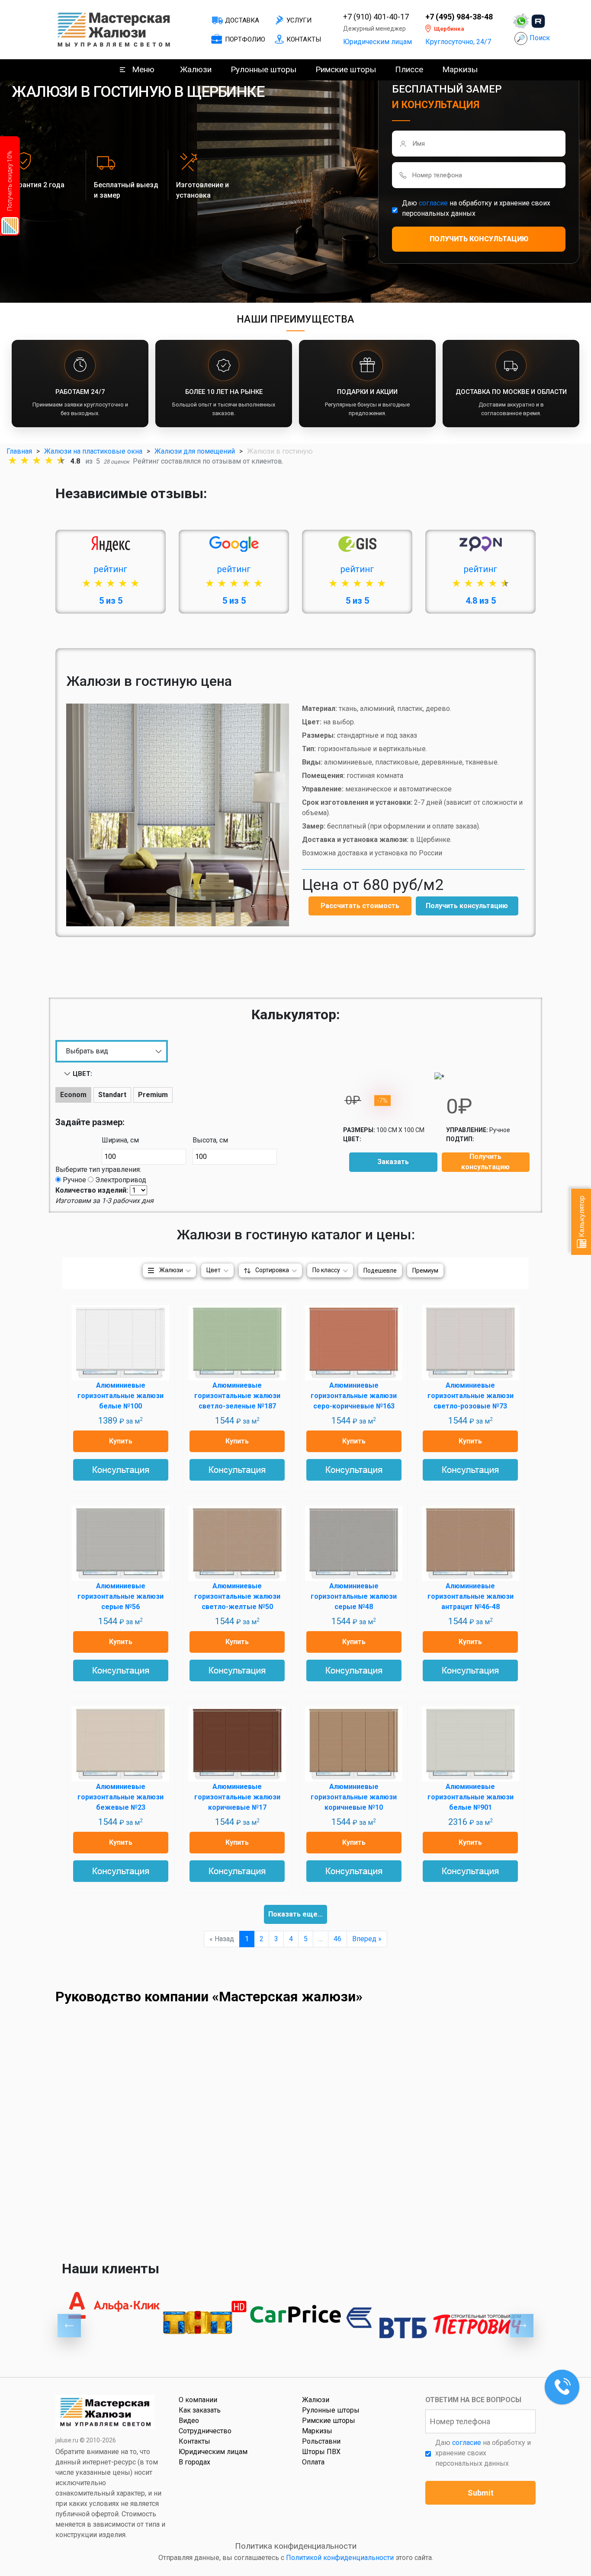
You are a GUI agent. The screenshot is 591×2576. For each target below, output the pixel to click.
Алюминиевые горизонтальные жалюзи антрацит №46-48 (471, 1596)
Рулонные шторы (263, 69)
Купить (121, 1441)
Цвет (214, 1270)
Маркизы (460, 69)
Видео (189, 2421)
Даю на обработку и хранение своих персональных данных (476, 208)
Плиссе (409, 69)
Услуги (299, 20)
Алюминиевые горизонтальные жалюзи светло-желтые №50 (237, 1596)
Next (522, 2326)
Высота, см (210, 1140)
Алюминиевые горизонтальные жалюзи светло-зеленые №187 (237, 1396)
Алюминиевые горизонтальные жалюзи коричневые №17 (237, 1797)
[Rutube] (538, 21)
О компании (198, 2400)
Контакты (304, 39)
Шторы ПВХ (321, 2452)
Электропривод (121, 1180)
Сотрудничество (205, 2431)
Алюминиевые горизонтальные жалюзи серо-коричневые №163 (354, 1396)
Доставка (242, 20)
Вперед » (367, 1939)
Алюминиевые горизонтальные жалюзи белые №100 (120, 1396)
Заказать (393, 1162)
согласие (433, 203)
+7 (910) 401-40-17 (376, 17)
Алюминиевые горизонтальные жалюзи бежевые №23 (120, 1797)
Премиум (425, 1270)
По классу (326, 1270)
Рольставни (321, 2441)
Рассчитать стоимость (360, 906)
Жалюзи (196, 69)
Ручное (74, 1180)
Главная (19, 451)
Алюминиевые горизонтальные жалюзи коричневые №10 (354, 1797)
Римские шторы (346, 69)
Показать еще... (295, 1914)
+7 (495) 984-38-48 (459, 17)
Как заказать (200, 2410)
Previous (69, 2326)
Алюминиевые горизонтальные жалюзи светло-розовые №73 (471, 1396)
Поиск (540, 38)
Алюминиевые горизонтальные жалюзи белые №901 (471, 1797)
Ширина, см (120, 1140)
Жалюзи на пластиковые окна (93, 451)
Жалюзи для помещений (195, 451)
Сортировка (272, 1270)
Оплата (313, 2462)
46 (337, 1939)
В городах (194, 2462)
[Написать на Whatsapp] (521, 21)
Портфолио (245, 39)
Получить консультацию (467, 906)
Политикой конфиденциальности (340, 2558)
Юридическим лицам (377, 42)
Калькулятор (582, 1217)
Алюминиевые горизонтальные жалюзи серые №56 (120, 1596)
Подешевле (380, 1270)
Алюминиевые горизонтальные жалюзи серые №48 (354, 1596)
